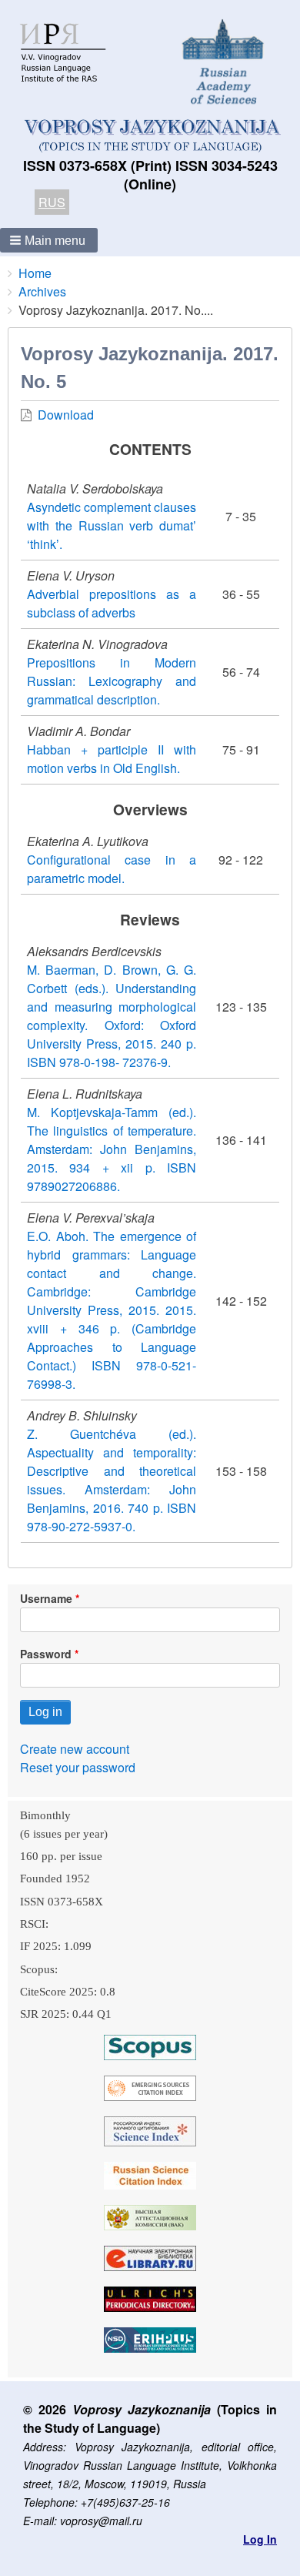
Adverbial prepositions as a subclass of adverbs (112, 603)
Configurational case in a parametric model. (112, 869)
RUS (52, 202)
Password (46, 1654)
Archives (42, 291)
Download (66, 415)
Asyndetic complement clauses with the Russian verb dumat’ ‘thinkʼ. (112, 525)
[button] (49, 240)
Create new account (75, 1749)
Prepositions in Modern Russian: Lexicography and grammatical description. (112, 681)
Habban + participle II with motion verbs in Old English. (112, 759)
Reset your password (78, 1767)
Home (35, 273)
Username (46, 1598)
